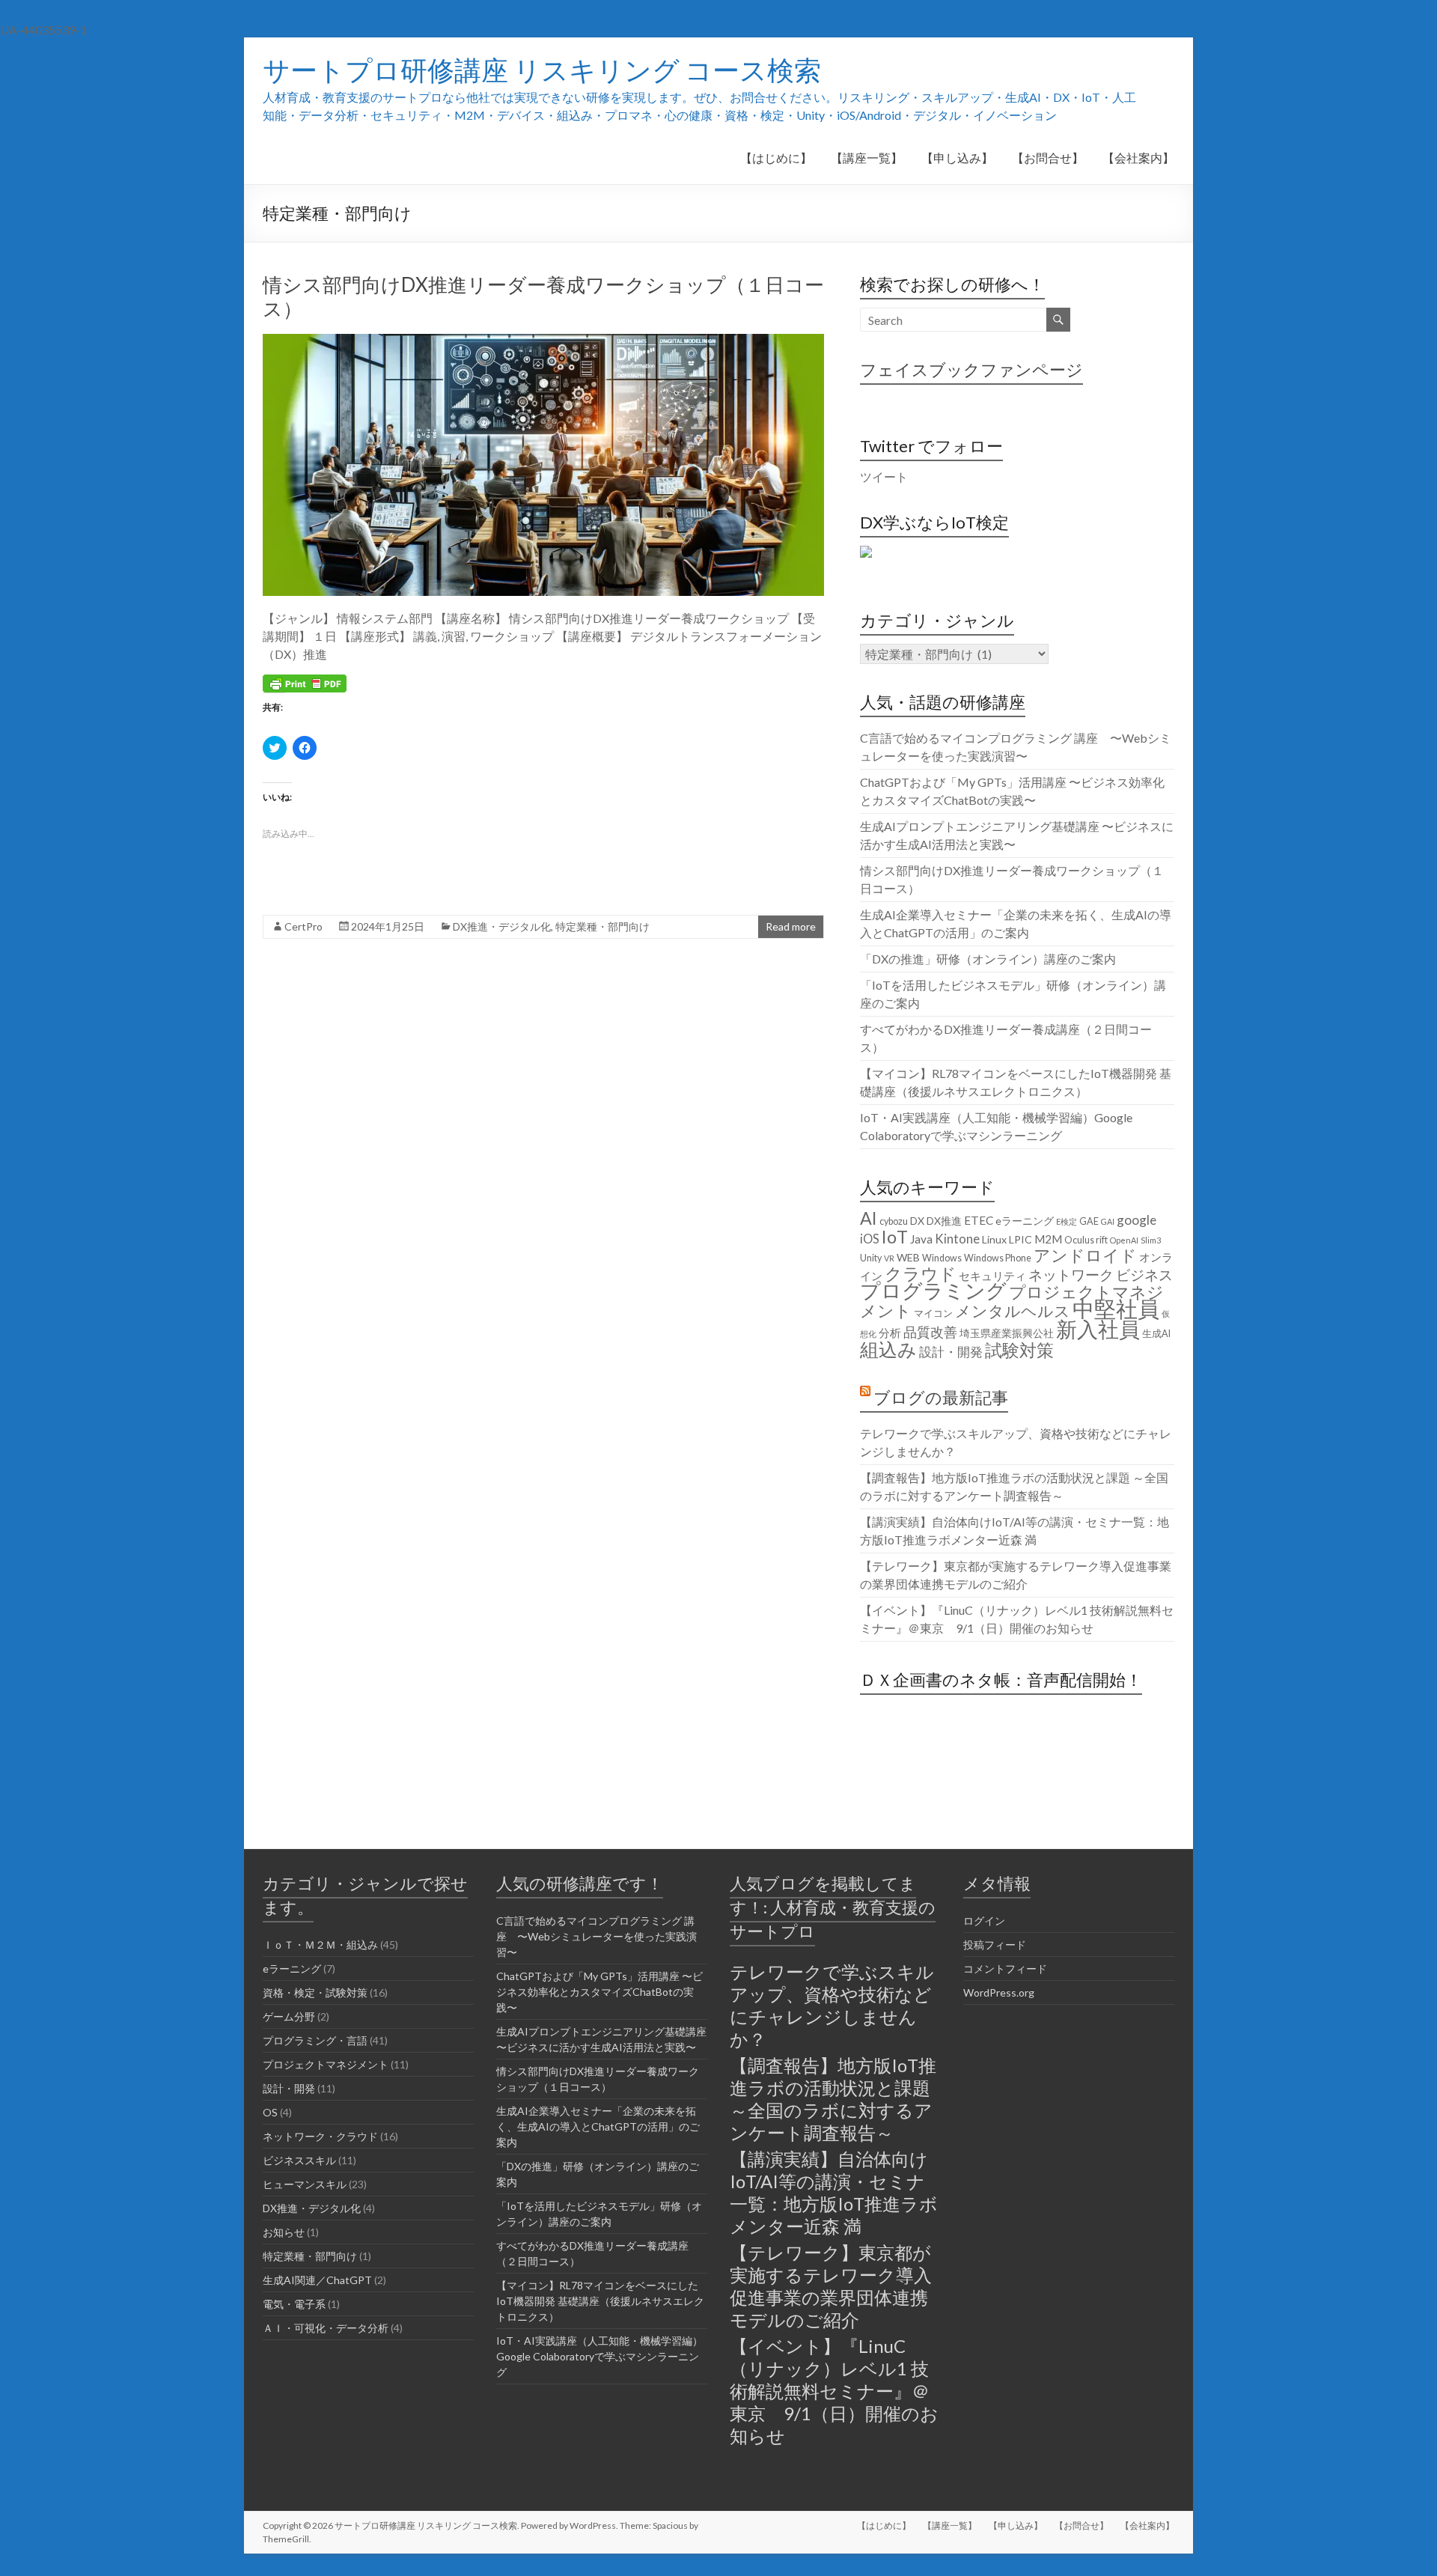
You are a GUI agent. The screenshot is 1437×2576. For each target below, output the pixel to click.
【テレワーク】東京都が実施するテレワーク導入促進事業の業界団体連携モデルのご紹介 (831, 2286)
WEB (908, 1257)
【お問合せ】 (1048, 158)
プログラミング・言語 (315, 2040)
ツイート (884, 476)
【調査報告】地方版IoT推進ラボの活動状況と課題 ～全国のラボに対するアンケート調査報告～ (833, 2099)
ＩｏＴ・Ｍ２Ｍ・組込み (320, 1945)
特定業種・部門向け (602, 926)
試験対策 (1019, 1350)
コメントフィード (1005, 1968)
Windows (942, 1258)
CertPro (303, 926)
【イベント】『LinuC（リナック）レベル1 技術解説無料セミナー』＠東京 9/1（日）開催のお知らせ (834, 2391)
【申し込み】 (957, 158)
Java (921, 1239)
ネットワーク (1071, 1275)
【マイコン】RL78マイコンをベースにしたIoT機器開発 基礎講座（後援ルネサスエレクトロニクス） (600, 2301)
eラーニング (1025, 1221)
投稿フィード (995, 1945)
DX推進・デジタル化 (502, 926)
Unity (871, 1258)
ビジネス (1144, 1275)
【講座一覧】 (867, 158)
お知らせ (284, 2232)
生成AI (1156, 1334)
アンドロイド (1085, 1255)
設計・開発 (951, 1352)
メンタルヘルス (1013, 1311)
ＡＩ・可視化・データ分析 (326, 2328)
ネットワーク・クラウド (320, 2136)
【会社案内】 (1138, 158)
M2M (1048, 1239)
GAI (1108, 1221)
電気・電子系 (294, 2304)
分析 (890, 1333)
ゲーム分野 (289, 2016)
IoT (895, 1237)
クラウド (921, 1273)
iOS (870, 1239)
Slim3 (1151, 1240)
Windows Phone (998, 1258)
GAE (1089, 1221)
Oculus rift (1086, 1240)
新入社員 (1098, 1329)
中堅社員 (1116, 1308)
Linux (994, 1239)
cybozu (894, 1221)
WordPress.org (999, 1992)
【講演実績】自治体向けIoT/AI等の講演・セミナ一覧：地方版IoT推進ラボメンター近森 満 (834, 2192)
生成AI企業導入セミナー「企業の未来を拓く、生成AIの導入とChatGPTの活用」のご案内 (598, 2126)
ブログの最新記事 (941, 1397)
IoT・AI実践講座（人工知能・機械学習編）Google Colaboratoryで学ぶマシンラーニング (599, 2356)
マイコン (933, 1313)
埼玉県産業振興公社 (1007, 1333)
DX (917, 1221)
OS (270, 2112)
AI (869, 1218)
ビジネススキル (299, 2160)
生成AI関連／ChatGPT (317, 2280)
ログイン (984, 1921)
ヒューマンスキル (305, 2184)
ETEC (979, 1220)
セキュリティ (992, 1276)
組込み (888, 1349)
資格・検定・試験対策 (315, 1992)
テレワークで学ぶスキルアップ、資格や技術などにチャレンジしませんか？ (832, 2005)
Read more (791, 926)
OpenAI (1124, 1240)
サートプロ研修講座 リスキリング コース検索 (542, 70)
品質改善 (930, 1332)
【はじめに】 (776, 158)
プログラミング (933, 1291)
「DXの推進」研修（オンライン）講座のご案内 (988, 959)
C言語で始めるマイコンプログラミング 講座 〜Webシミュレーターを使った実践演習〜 (597, 1936)
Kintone (957, 1239)
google (1137, 1220)
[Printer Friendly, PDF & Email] (305, 682)
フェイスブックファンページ (971, 369)
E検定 (1067, 1221)
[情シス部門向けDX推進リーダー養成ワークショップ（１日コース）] (543, 341)
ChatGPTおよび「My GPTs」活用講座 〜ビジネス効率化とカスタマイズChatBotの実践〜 (599, 1992)
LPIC (1020, 1239)
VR (889, 1258)
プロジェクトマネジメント (1012, 1301)
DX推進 (944, 1221)
